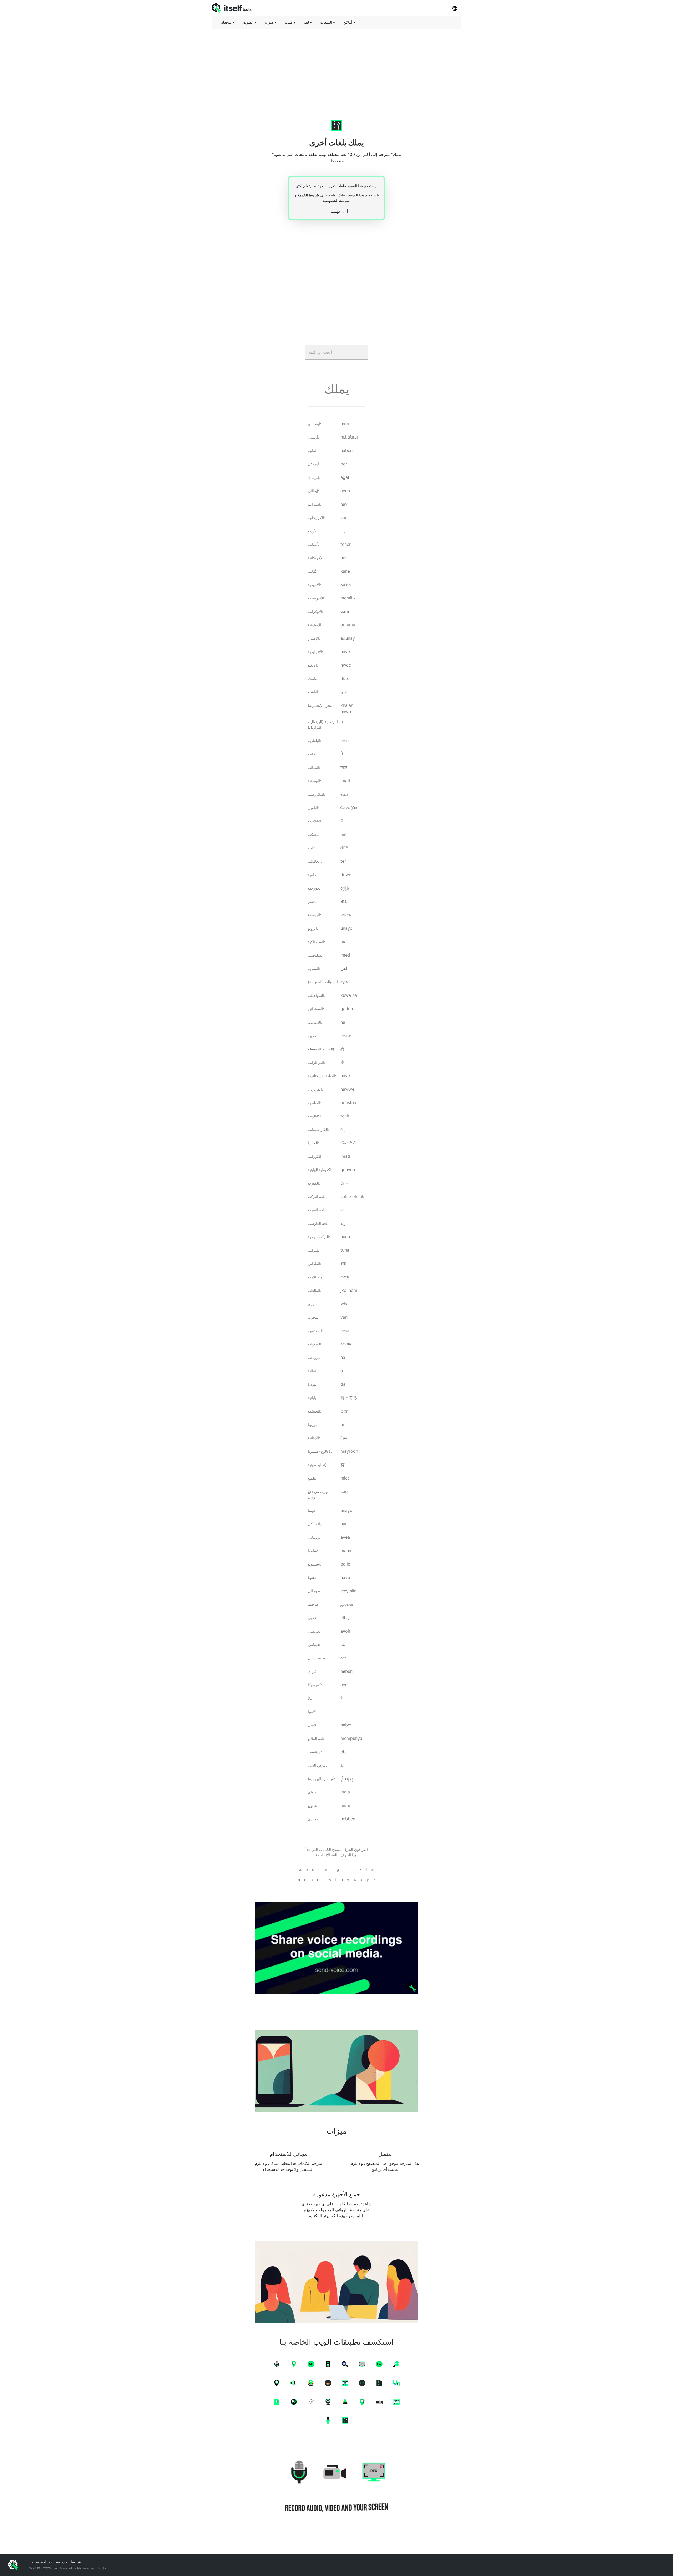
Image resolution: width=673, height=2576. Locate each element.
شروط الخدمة (308, 195)
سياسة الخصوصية (336, 200)
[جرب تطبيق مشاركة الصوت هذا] (336, 1948)
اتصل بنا (103, 2568)
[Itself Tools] (336, 2487)
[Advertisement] (336, 70)
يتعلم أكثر (304, 186)
